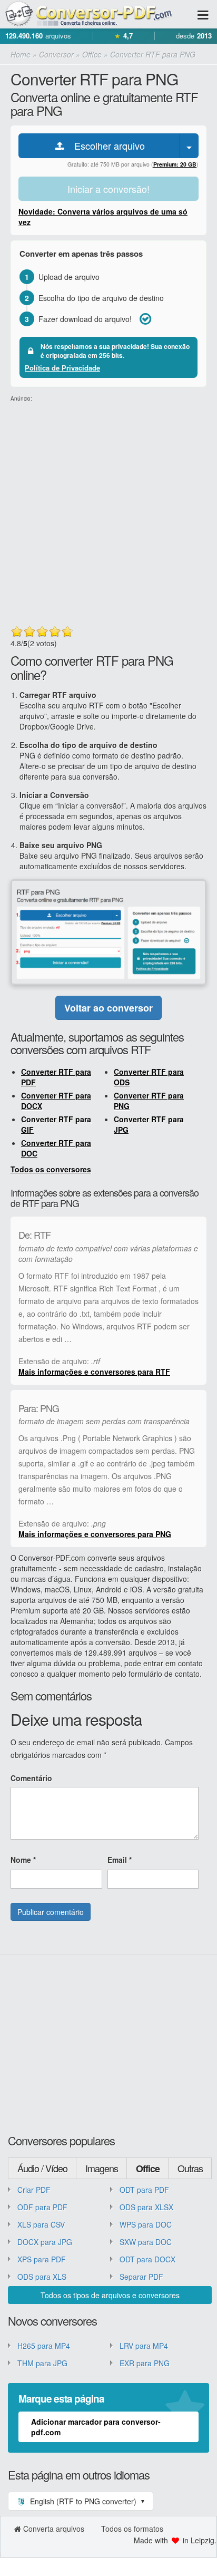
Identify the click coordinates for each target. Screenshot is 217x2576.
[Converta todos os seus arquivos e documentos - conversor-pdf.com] (95, 14)
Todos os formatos (132, 2529)
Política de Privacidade (62, 368)
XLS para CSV (41, 2224)
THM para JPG (42, 2363)
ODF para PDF (42, 2207)
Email (120, 1860)
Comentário (31, 1778)
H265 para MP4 (44, 2346)
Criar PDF (34, 2190)
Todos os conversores (51, 1169)
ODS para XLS (42, 2277)
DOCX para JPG (45, 2242)
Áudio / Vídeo (42, 2168)
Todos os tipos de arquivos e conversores (110, 2295)
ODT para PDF (144, 2190)
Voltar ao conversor (108, 1008)
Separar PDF (141, 2277)
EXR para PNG (145, 2363)
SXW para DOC (146, 2242)
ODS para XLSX (146, 2207)
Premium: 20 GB (175, 164)
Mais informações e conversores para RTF (94, 1372)
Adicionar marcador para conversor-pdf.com (96, 2427)
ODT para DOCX (147, 2259)
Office (148, 2169)
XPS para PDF (42, 2259)
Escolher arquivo (106, 145)
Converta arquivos (54, 2529)
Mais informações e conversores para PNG (95, 1534)
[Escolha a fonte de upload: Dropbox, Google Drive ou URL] (189, 146)
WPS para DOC (146, 2224)
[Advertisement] (108, 511)
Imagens (102, 2168)
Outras (190, 2168)
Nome (23, 1860)
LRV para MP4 (144, 2346)
